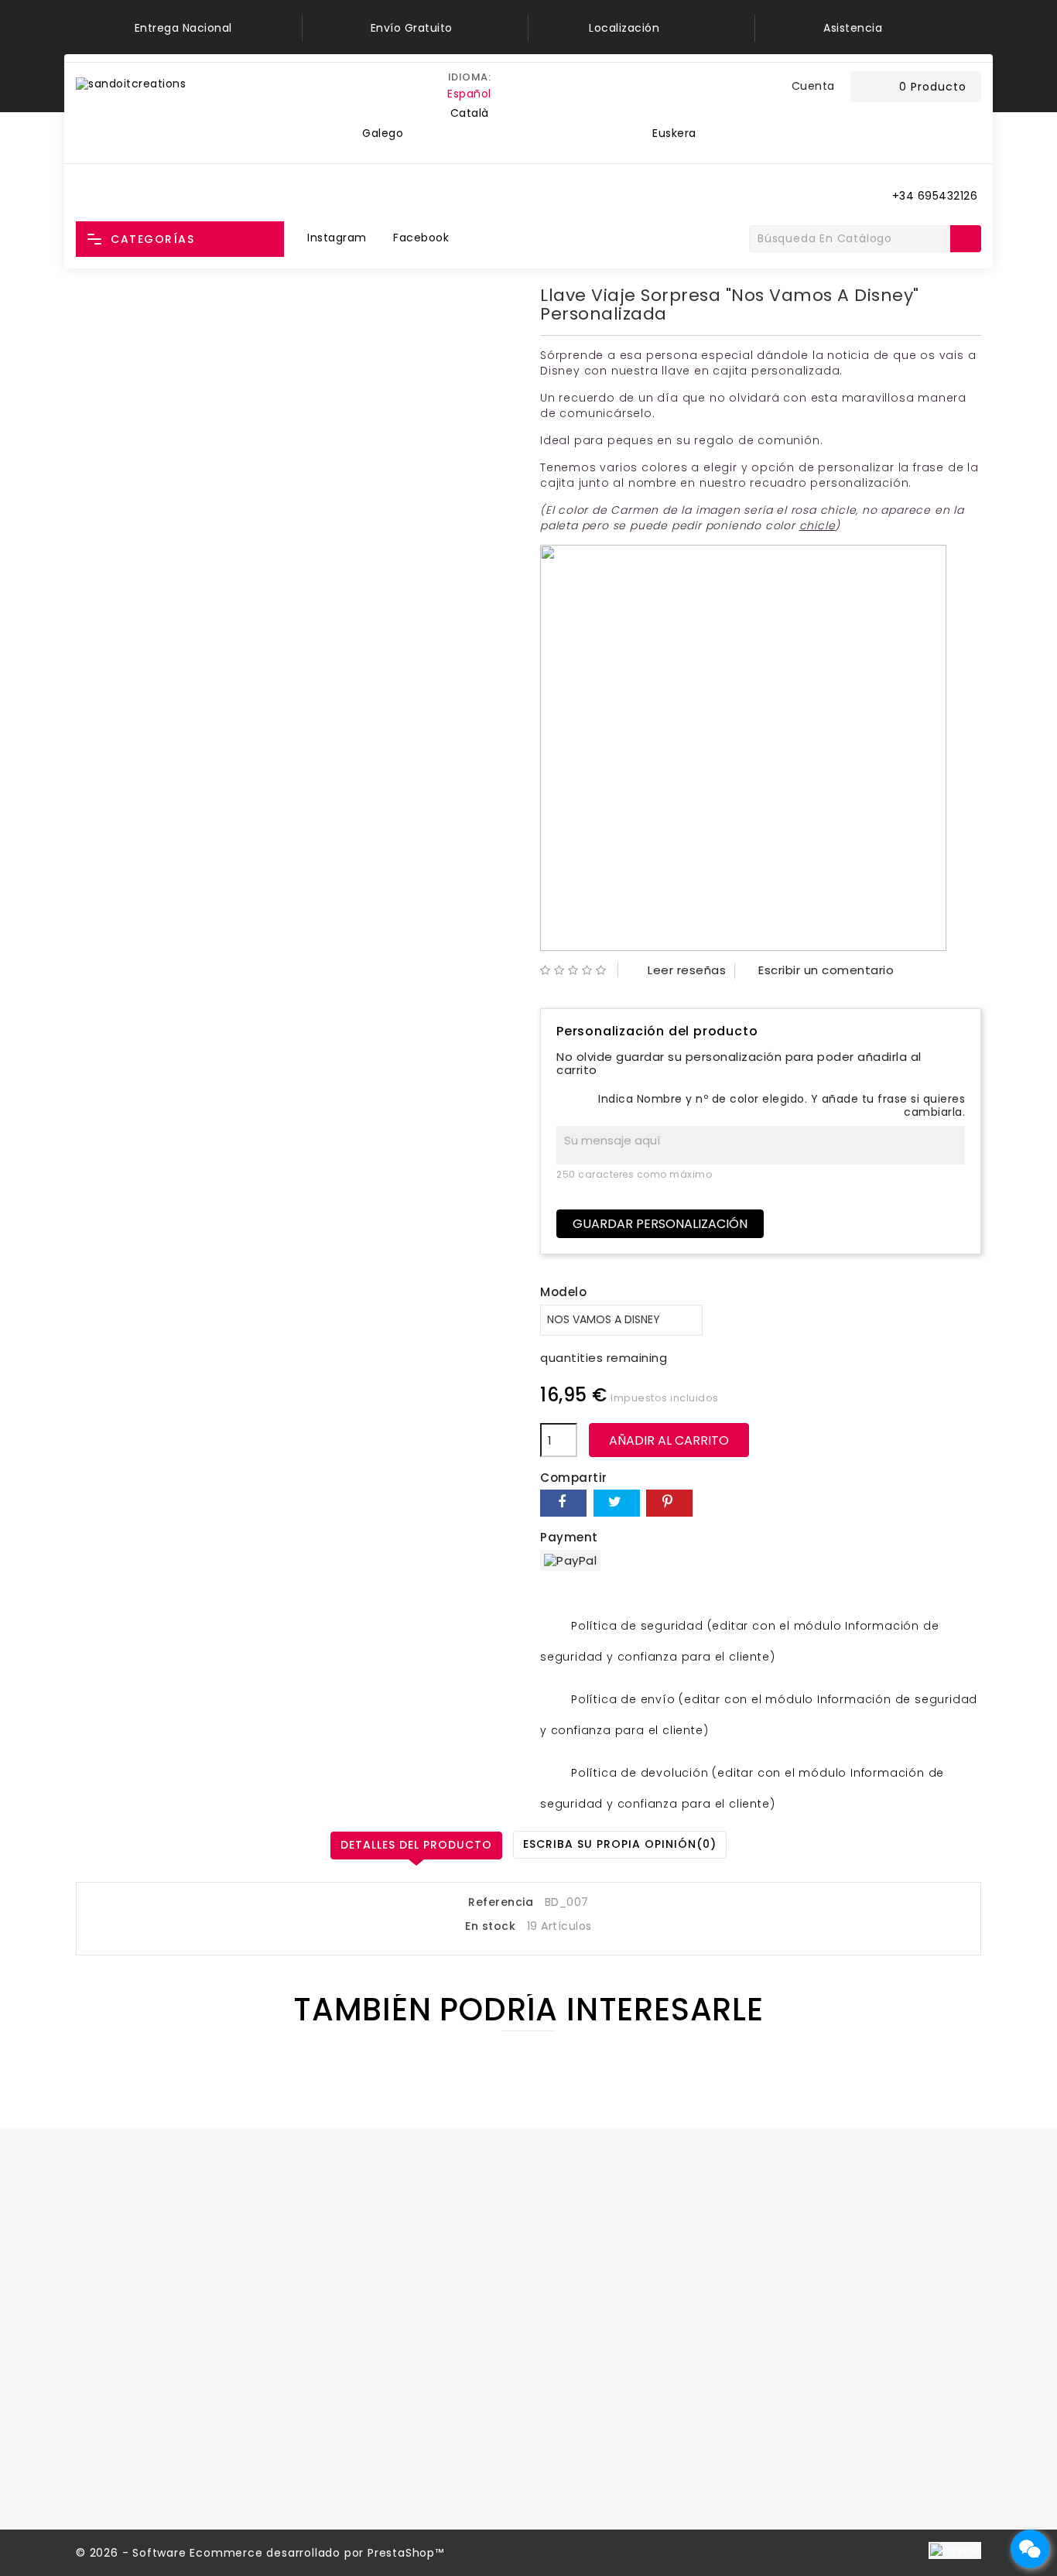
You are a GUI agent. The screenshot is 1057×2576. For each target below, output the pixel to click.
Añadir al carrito (669, 1440)
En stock (490, 1927)
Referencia (501, 1903)
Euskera (674, 133)
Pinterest (669, 1503)
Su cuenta (349, 2256)
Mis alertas (339, 2425)
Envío (788, 2286)
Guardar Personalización (660, 1224)
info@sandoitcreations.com (187, 2341)
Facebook (421, 238)
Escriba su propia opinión (620, 1844)
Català (470, 113)
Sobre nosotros (816, 2361)
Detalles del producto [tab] (416, 1845)
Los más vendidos (591, 2336)
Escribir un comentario (816, 970)
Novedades (572, 2311)
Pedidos (330, 2311)
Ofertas (563, 2286)
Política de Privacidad (834, 2411)
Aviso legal (803, 2311)
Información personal (370, 2286)
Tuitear (617, 1503)
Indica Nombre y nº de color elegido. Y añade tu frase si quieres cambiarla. (782, 1106)
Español (469, 94)
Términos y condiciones (841, 2336)
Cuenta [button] (813, 86)
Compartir (563, 1503)
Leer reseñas (677, 970)
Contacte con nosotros (840, 2437)
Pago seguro (808, 2386)
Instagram (337, 238)
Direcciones (342, 2361)
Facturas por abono (364, 2336)
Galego (383, 133)
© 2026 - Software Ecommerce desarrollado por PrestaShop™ (260, 2553)
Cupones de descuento (376, 2386)
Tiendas (795, 2487)
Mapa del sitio (812, 2461)
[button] (768, 87)
